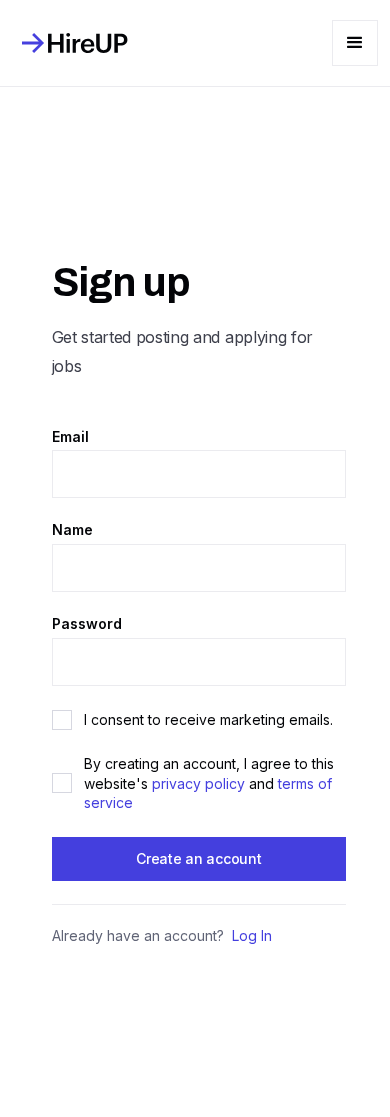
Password (87, 624)
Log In (252, 936)
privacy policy (198, 783)
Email (70, 437)
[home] (70, 43)
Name (72, 530)
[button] (355, 43)
